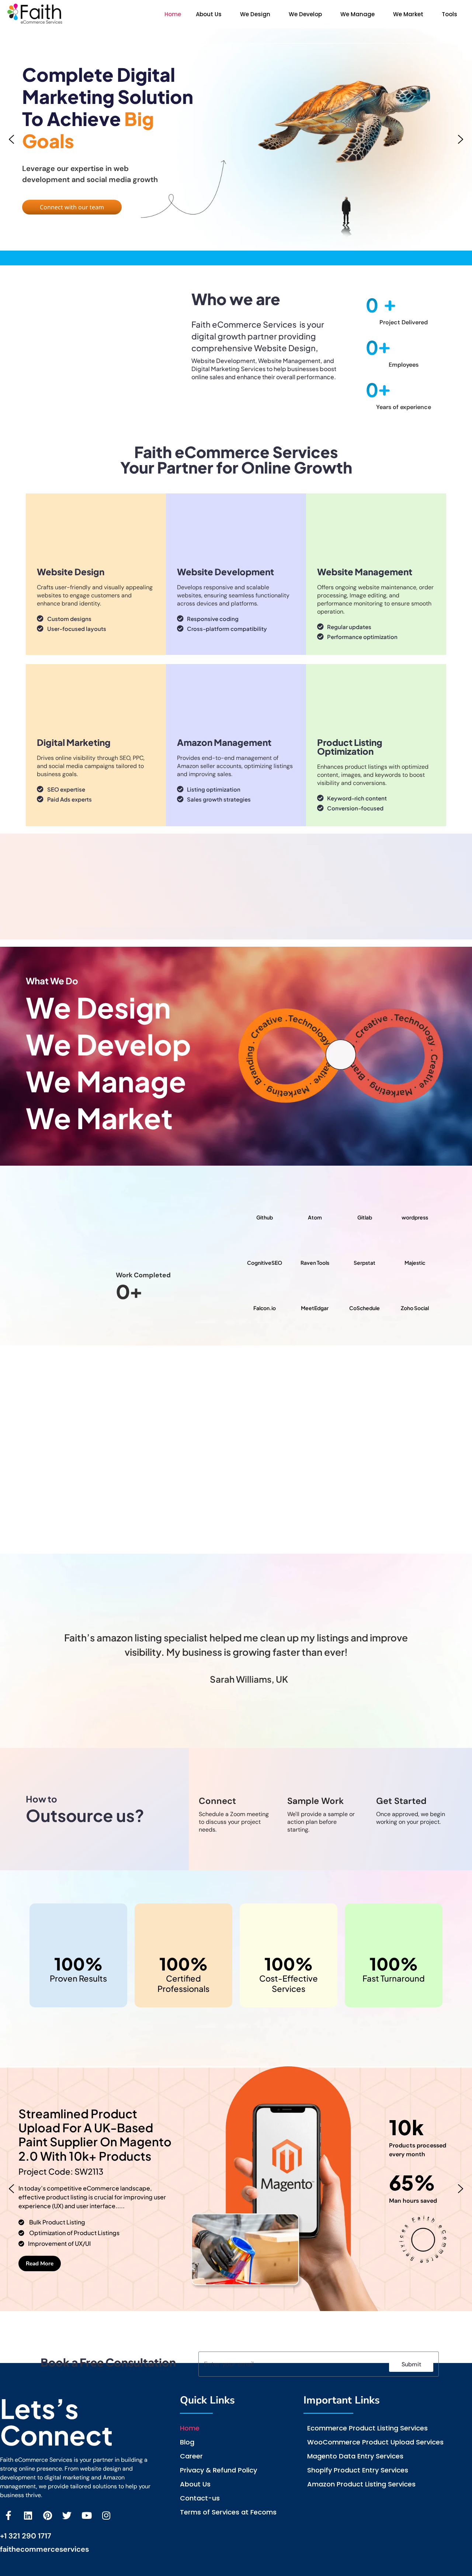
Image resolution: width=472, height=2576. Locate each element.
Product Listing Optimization (350, 747)
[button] (211, 14)
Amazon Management (224, 742)
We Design (255, 14)
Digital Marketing (74, 742)
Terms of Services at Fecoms (228, 2512)
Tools (450, 14)
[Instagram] (106, 2515)
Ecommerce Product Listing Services (367, 2428)
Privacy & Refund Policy (218, 2470)
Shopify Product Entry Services (358, 2470)
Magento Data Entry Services (355, 2456)
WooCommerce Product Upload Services (375, 2442)
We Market (408, 14)
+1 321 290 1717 (26, 2536)
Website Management (365, 572)
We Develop (305, 14)
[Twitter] (67, 2515)
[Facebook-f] (8, 2515)
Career (191, 2456)
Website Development (225, 572)
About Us (209, 14)
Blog (187, 2442)
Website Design (71, 572)
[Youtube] (86, 2515)
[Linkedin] (28, 2515)
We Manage (358, 14)
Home (173, 14)
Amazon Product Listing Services (361, 2484)
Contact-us (200, 2498)
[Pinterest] (47, 2515)
